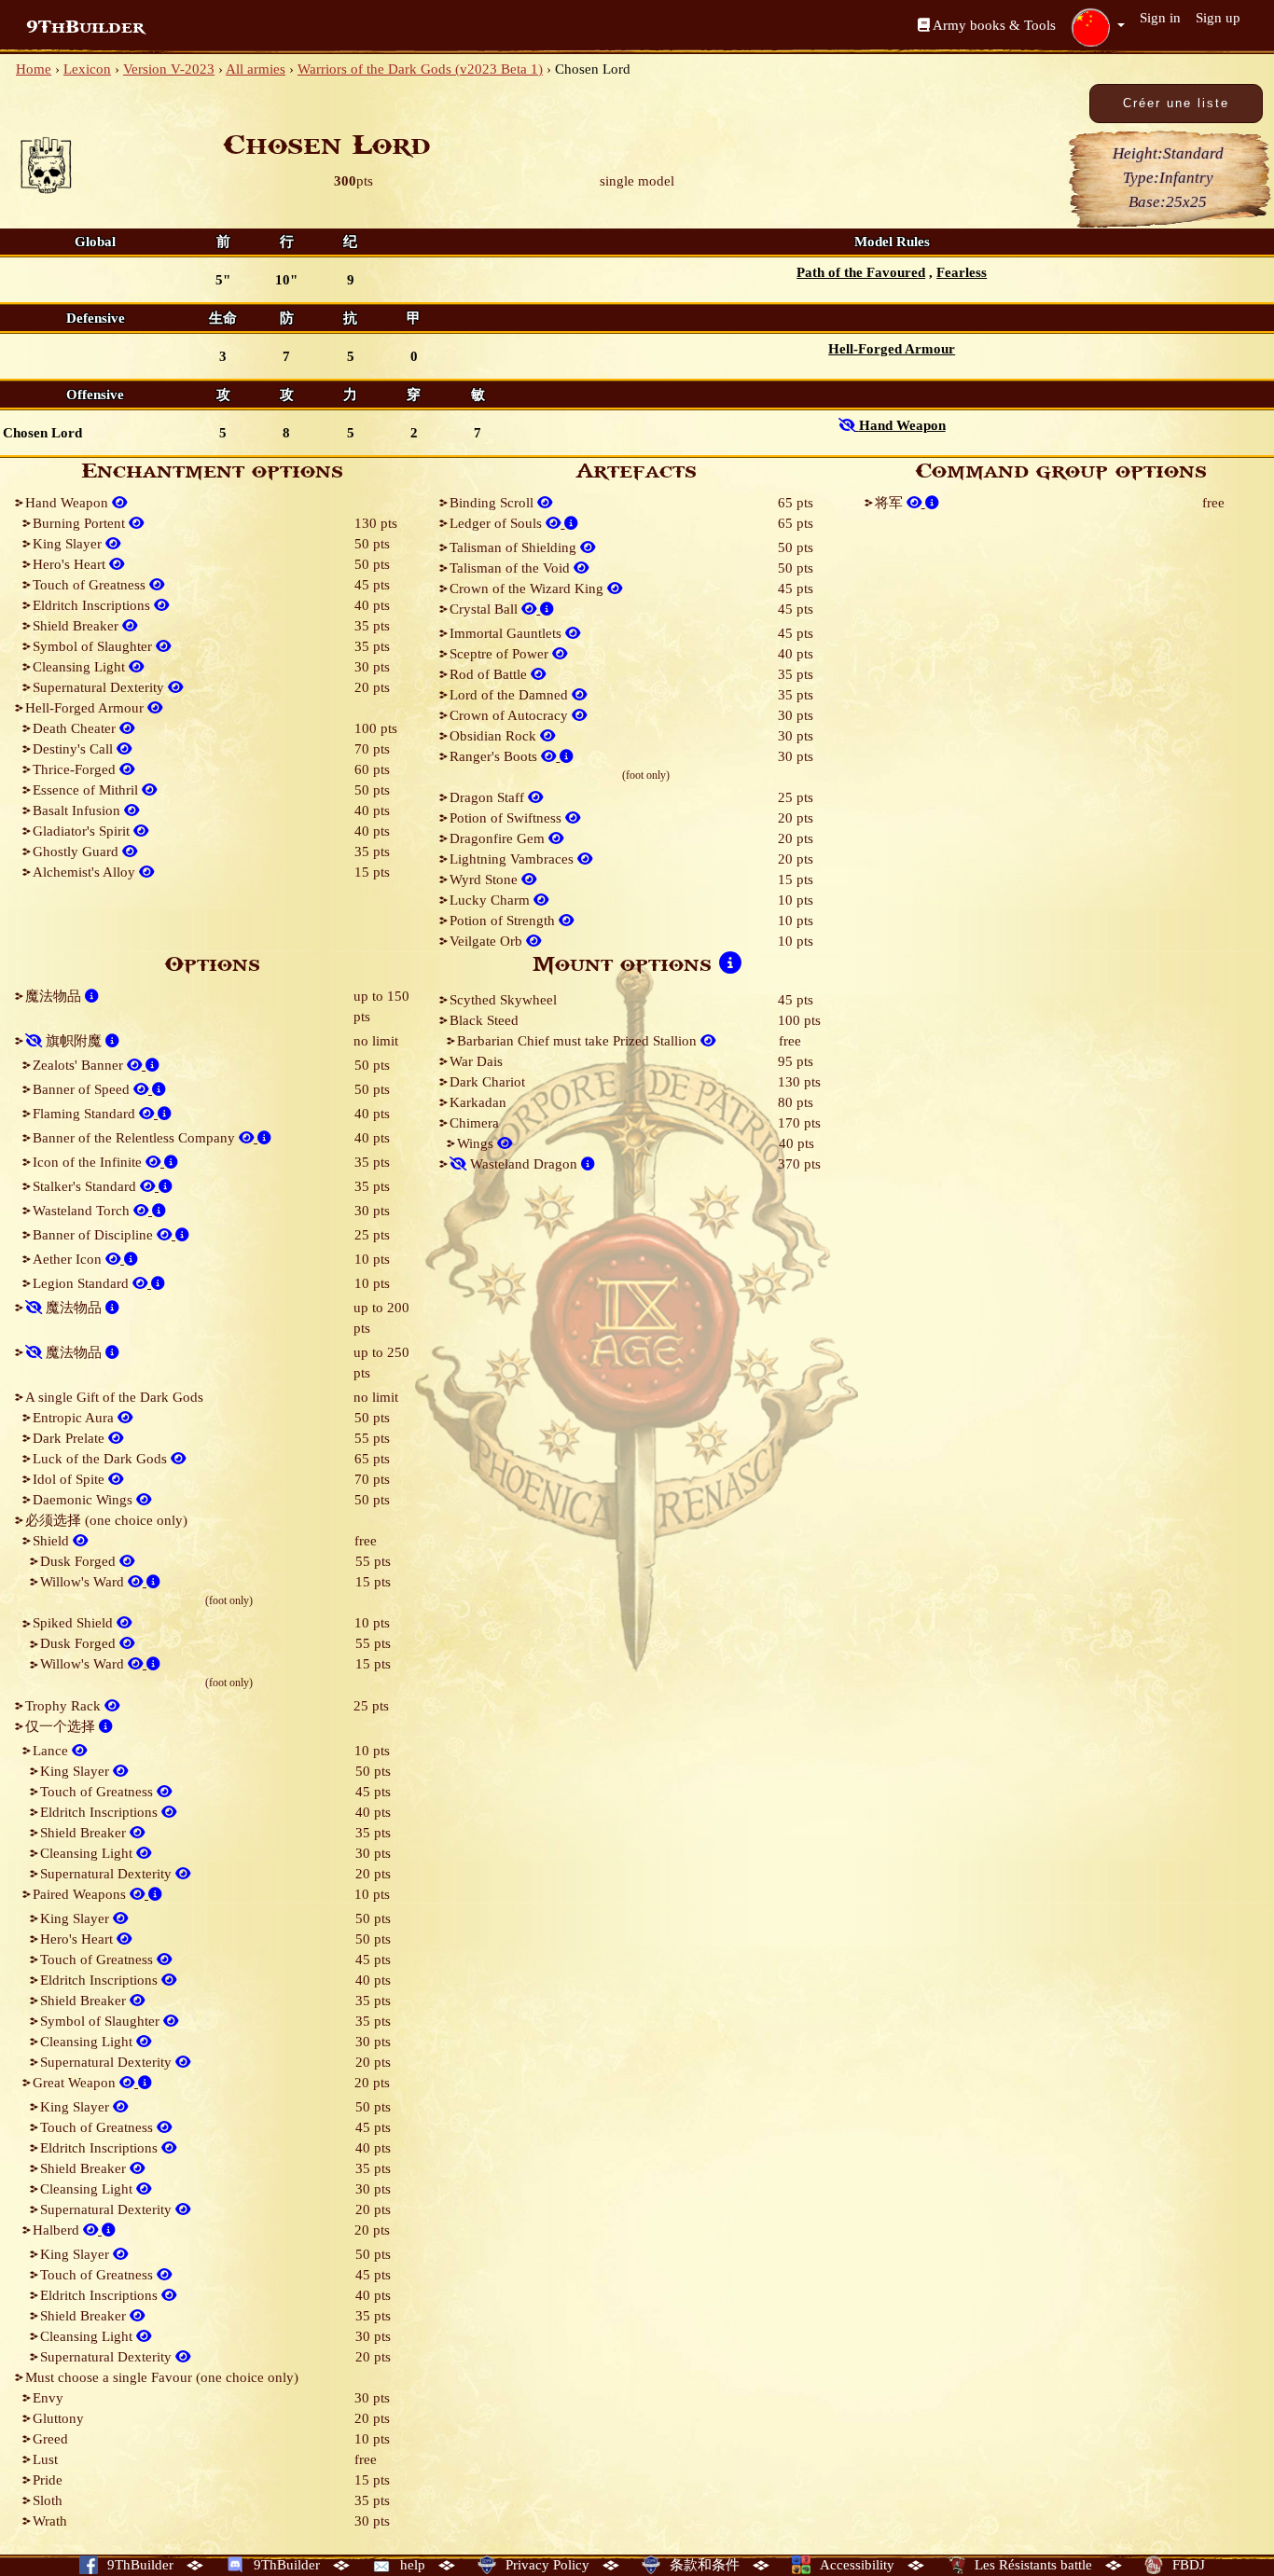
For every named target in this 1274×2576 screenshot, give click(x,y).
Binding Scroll (493, 503)
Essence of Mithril (87, 790)
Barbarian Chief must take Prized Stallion (579, 1041)
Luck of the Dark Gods (102, 1459)
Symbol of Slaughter (94, 646)
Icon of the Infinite (89, 1162)
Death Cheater (76, 728)
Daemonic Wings (84, 1500)
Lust (45, 2459)
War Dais (476, 1061)
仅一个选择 (62, 1726)
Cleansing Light (81, 667)
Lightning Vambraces (513, 859)
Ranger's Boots (495, 756)
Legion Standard (83, 1283)
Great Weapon (76, 2083)
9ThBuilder (85, 27)
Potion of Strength (504, 921)
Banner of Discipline (95, 1235)
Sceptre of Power (501, 654)
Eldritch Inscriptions (93, 605)
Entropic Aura (75, 1418)
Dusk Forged (80, 1561)
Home (34, 69)
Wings (477, 1143)
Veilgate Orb (488, 941)
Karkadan (478, 1102)
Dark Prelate (70, 1438)
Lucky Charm (492, 900)
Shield (53, 1541)
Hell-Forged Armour (86, 708)
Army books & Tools (993, 25)
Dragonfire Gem (499, 838)
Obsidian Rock (495, 736)
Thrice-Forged (76, 769)
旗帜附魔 (74, 1041)
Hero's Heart (71, 564)
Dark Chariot (487, 1082)
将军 (891, 503)
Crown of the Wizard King (528, 589)
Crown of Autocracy (511, 715)
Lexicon (87, 69)
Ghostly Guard (77, 852)
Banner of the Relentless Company (136, 1138)
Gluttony (58, 2418)
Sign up (1218, 18)
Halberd (58, 2230)
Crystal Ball (485, 609)
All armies (256, 69)
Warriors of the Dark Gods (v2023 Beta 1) (420, 69)
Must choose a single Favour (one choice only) (162, 2377)
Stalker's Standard (86, 1186)
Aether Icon (69, 1259)
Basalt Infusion (78, 810)
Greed (50, 2439)
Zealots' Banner (80, 1065)
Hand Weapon (69, 503)
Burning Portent (81, 523)
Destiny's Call (75, 749)
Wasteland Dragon (524, 1164)
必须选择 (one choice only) (106, 1520)
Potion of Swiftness (507, 818)
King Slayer (69, 544)
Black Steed (484, 1020)
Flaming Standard (86, 1114)
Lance (52, 1751)
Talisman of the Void (512, 568)
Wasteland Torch (83, 1211)
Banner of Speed (83, 1089)
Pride (48, 2480)
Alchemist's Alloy (86, 872)
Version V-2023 (169, 69)
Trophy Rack (65, 1706)
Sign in (1160, 18)
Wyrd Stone (485, 879)
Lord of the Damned (511, 695)
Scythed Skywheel (503, 1000)
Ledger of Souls (498, 523)
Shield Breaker (77, 626)
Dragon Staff (489, 797)
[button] (1098, 27)
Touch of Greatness (91, 585)
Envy (48, 2398)
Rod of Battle (490, 674)
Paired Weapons (81, 1894)
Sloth (48, 2500)
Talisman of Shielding (515, 547)
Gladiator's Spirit (83, 831)
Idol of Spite (70, 1479)
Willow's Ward (84, 1582)
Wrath (50, 2521)
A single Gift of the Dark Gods (114, 1397)
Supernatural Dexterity (100, 687)
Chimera (474, 1123)
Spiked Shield (75, 1623)
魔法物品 (55, 996)
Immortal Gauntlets (507, 633)
